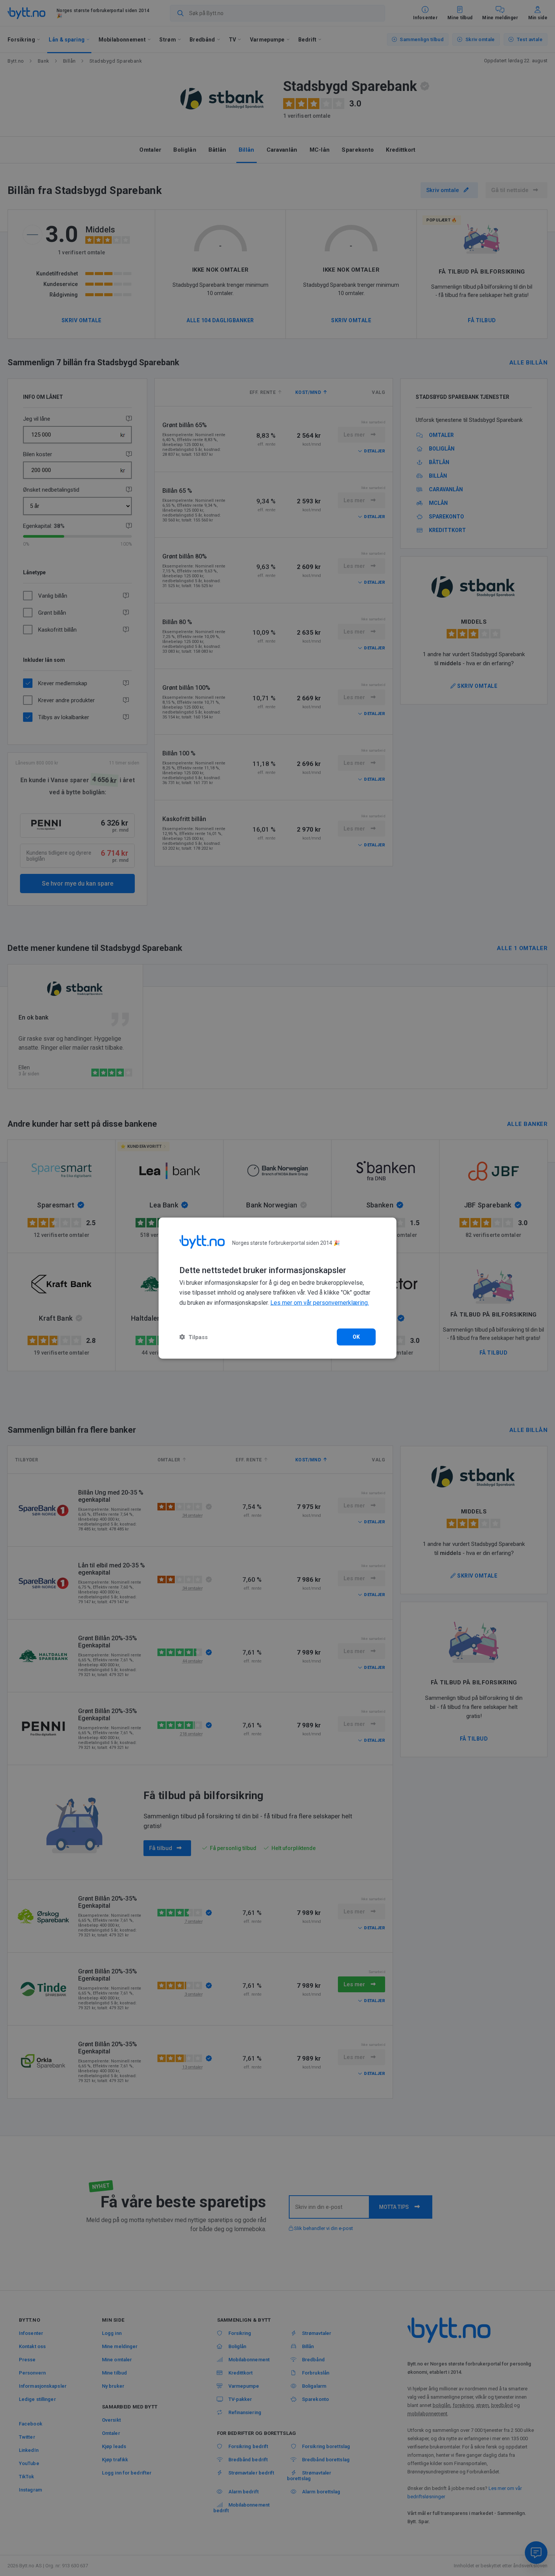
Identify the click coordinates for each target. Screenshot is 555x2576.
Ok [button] (356, 1337)
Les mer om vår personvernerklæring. (320, 1303)
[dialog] (277, 1288)
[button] (193, 1337)
